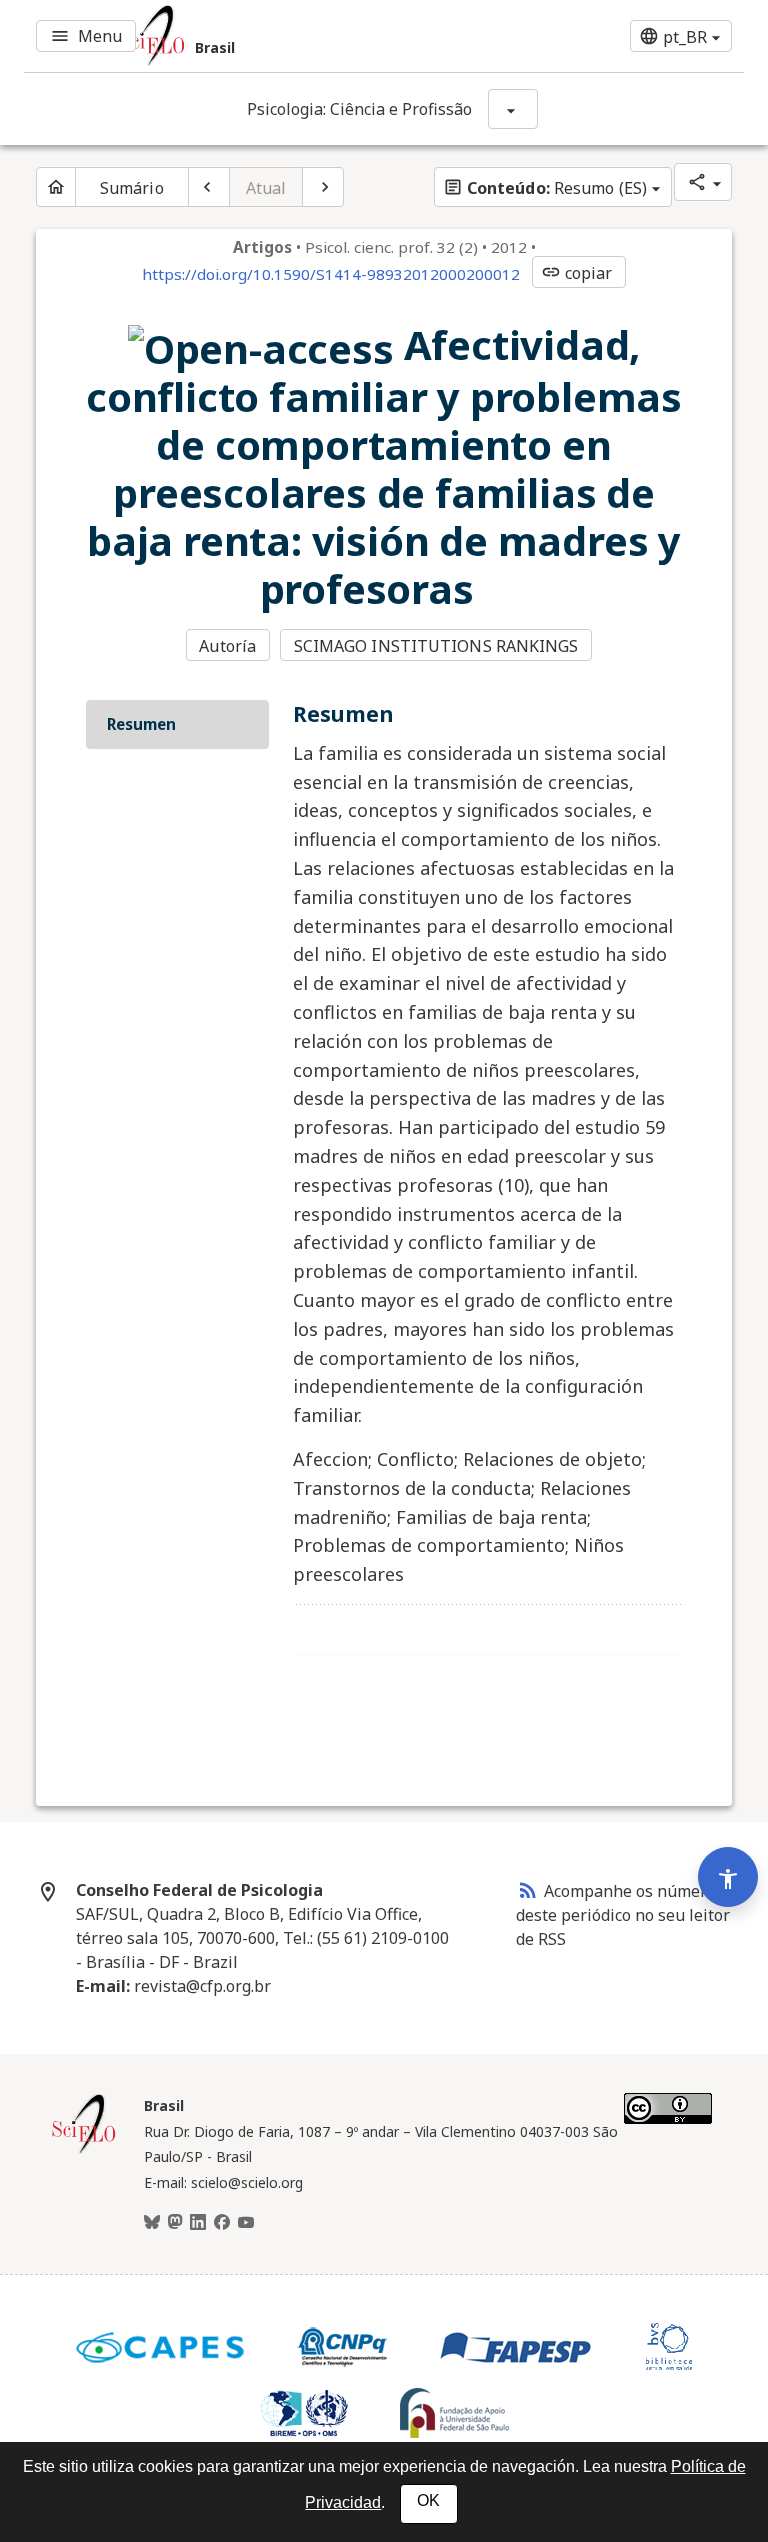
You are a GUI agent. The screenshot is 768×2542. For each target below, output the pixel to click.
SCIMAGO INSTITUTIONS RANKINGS (436, 646)
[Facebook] (222, 2223)
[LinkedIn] (198, 2223)
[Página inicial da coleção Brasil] (84, 2151)
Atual (266, 188)
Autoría (227, 646)
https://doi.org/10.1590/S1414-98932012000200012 (331, 274)
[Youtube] (246, 2223)
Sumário (132, 188)
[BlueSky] (152, 2223)
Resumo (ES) (545, 188)
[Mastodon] (175, 2223)
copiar (577, 273)
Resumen (141, 724)
